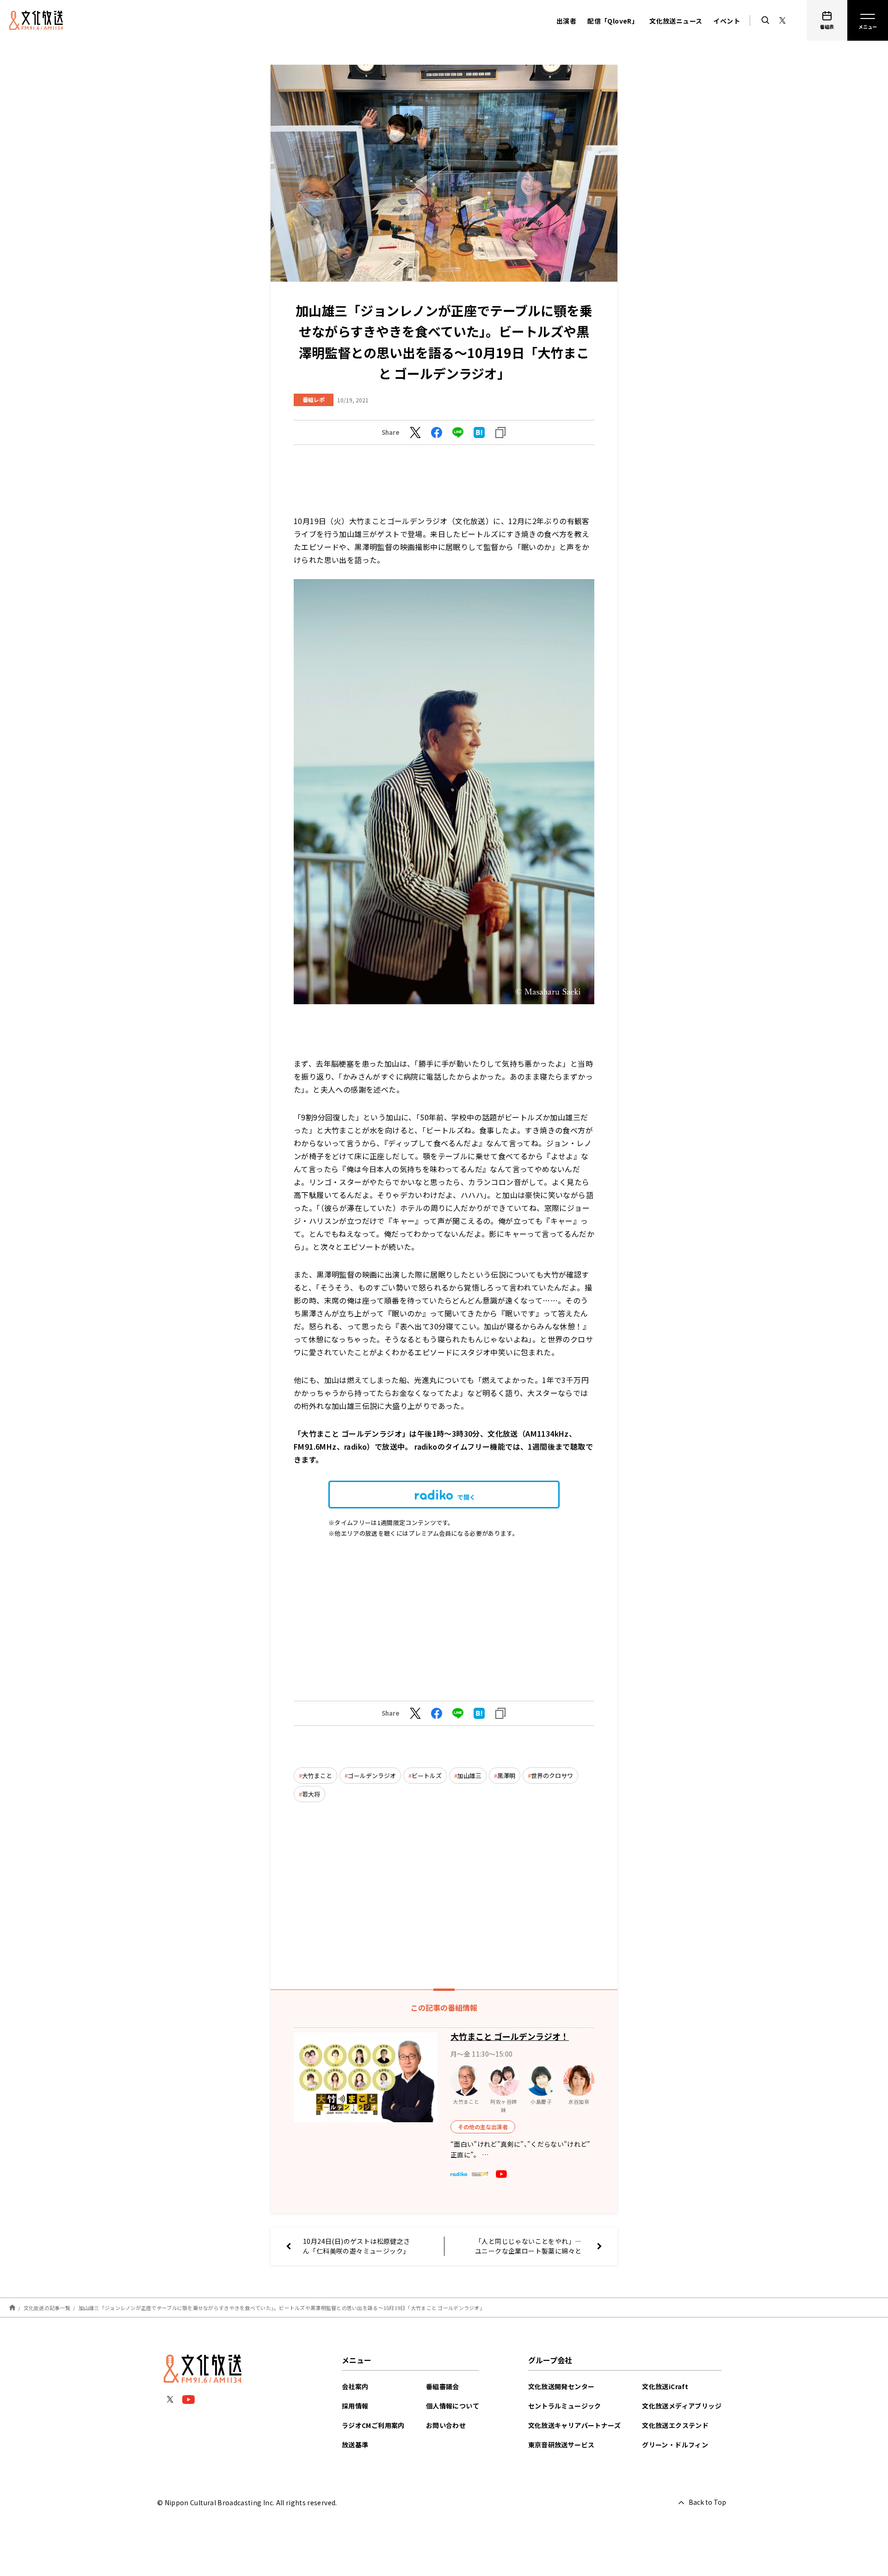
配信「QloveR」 (613, 21)
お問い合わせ (446, 2425)
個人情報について (453, 2406)
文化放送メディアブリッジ (682, 2406)
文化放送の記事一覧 (47, 2308)
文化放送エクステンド (675, 2425)
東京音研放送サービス (561, 2445)
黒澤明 (506, 1776)
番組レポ (314, 399)
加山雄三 (469, 1776)
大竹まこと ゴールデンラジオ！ (510, 2036)
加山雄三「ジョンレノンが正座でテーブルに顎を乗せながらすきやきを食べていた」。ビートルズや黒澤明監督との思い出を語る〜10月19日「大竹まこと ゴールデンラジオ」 (282, 2308)
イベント (727, 21)
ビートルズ (427, 1776)
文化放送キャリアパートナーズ (575, 2425)
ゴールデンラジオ (372, 1776)
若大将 (311, 1794)
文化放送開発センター (561, 2386)
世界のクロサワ (552, 1776)
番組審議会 (443, 2386)
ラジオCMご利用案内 (373, 2425)
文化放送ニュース (676, 21)
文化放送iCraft (665, 2386)
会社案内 (355, 2386)
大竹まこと (317, 1776)
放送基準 (355, 2445)
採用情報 (355, 2406)
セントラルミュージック (565, 2406)
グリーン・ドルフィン (675, 2445)
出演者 (566, 21)
